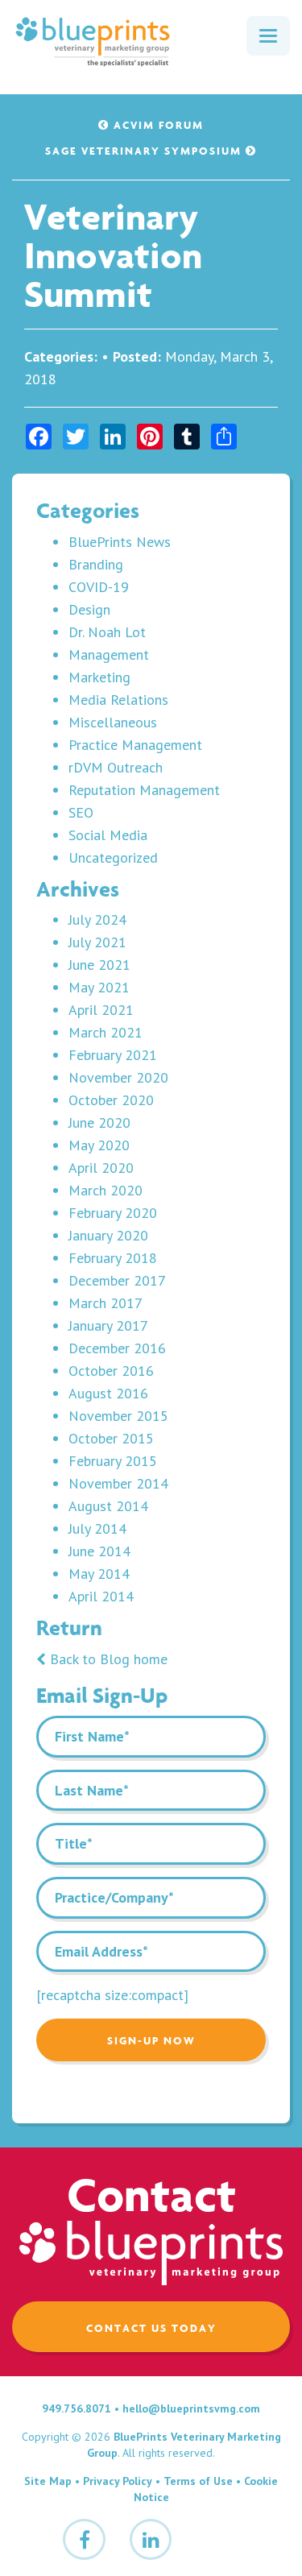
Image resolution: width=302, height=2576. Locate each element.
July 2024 (97, 919)
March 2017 (105, 1303)
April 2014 (101, 1596)
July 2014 (97, 1528)
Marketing (99, 677)
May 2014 (99, 1574)
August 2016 (108, 1393)
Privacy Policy (118, 2481)
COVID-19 (99, 587)
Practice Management (135, 745)
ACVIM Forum (157, 125)
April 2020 (101, 1168)
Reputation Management (144, 790)
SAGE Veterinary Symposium (145, 151)
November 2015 (118, 1416)
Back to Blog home (107, 1659)
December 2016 (117, 1348)
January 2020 (108, 1235)
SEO (81, 812)
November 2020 (118, 1077)
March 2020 (105, 1190)
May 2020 (99, 1145)
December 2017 (117, 1280)
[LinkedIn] (151, 2539)
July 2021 (97, 942)
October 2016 (111, 1371)
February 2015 (113, 1461)
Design (89, 609)
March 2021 (105, 1032)
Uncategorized (113, 857)
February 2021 (113, 1055)
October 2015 (111, 1438)
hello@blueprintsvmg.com (191, 2408)
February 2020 (113, 1213)
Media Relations (118, 700)
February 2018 (113, 1258)
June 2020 (99, 1122)
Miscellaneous (113, 722)
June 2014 (99, 1551)
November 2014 (118, 1483)
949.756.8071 (77, 2408)
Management (109, 654)
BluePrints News (120, 542)
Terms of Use (198, 2481)
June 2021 (99, 965)
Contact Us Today (151, 2328)
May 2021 (99, 987)
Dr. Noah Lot (107, 632)
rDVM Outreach (116, 767)
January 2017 (108, 1325)
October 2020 (111, 1100)
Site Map (48, 2481)
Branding (96, 564)
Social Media (108, 835)
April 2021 (101, 1010)
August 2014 (108, 1506)
